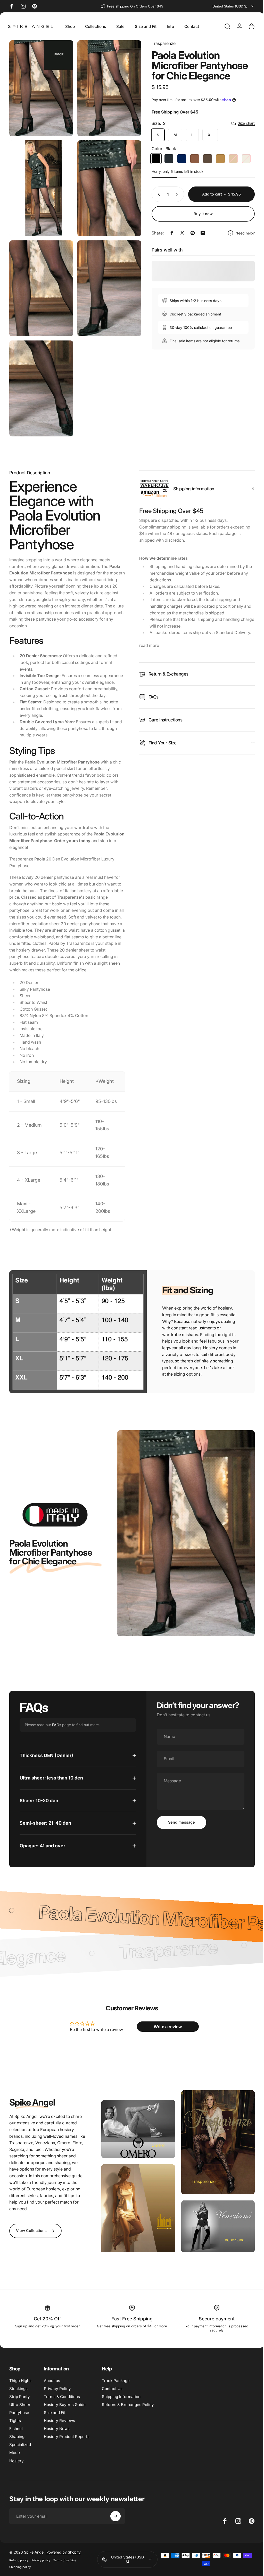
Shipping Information (121, 2400)
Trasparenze (160, 43)
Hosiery (16, 2464)
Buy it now (199, 214)
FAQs (57, 1731)
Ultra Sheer (20, 2408)
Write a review (165, 2032)
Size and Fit (55, 2416)
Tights (15, 2424)
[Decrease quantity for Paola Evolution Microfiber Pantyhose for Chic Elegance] (154, 194)
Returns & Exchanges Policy (128, 2408)
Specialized (20, 2448)
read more (147, 634)
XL (206, 135)
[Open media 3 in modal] (107, 184)
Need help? (241, 233)
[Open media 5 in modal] (107, 281)
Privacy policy (41, 2563)
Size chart (242, 123)
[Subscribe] (115, 2519)
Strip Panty (20, 2400)
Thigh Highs (20, 2384)
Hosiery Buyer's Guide (65, 2408)
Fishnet (16, 2432)
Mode (15, 2456)
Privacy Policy (57, 2392)
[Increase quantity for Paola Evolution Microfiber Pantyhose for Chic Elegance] (174, 194)
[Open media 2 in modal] (40, 184)
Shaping (17, 2440)
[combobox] (234, 6)
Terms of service (65, 2563)
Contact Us (112, 2392)
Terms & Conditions (62, 2400)
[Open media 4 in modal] (40, 281)
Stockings (18, 2392)
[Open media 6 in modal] (40, 378)
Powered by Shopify (64, 2555)
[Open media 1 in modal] (107, 87)
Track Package (116, 2384)
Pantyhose (19, 2416)
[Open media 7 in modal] (40, 87)
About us (52, 2384)
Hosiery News (57, 2432)
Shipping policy (20, 2570)
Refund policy (19, 2563)
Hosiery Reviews (59, 2424)
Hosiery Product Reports (67, 2440)
